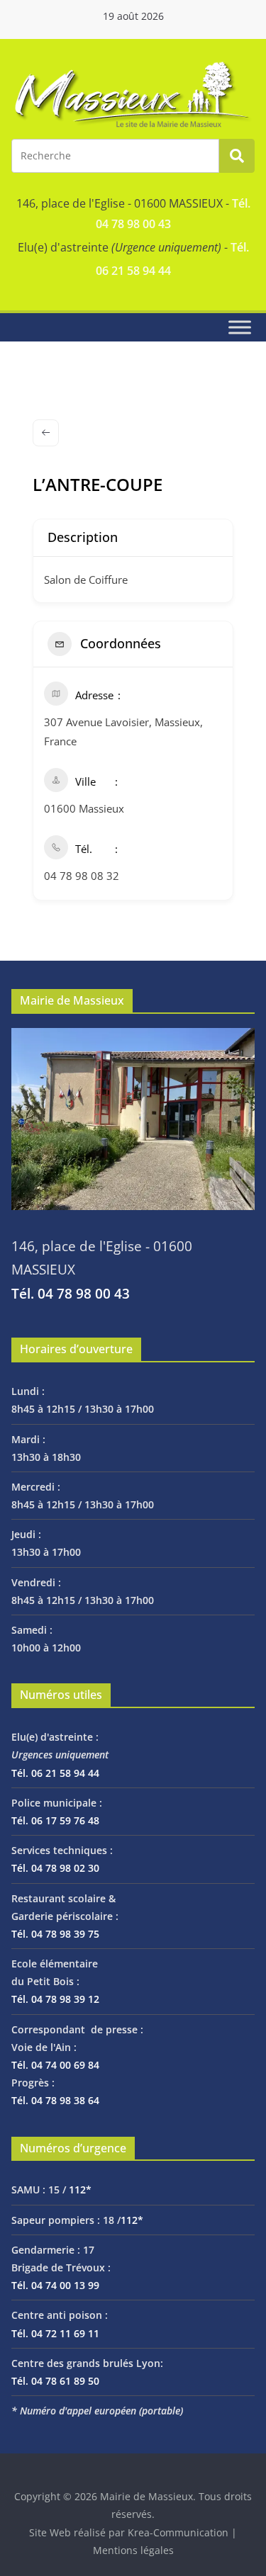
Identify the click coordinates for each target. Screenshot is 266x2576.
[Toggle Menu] (240, 327)
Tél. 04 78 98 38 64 (55, 2100)
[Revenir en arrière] (46, 433)
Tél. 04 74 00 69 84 (55, 2065)
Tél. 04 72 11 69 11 (55, 2333)
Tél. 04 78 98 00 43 (71, 1293)
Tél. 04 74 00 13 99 (55, 2285)
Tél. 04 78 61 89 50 (55, 2381)
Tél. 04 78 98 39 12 (55, 1999)
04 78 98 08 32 (82, 876)
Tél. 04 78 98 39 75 (55, 1934)
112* (80, 2190)
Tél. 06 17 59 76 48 (55, 1820)
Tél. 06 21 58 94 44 (55, 1773)
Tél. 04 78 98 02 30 (55, 1868)
